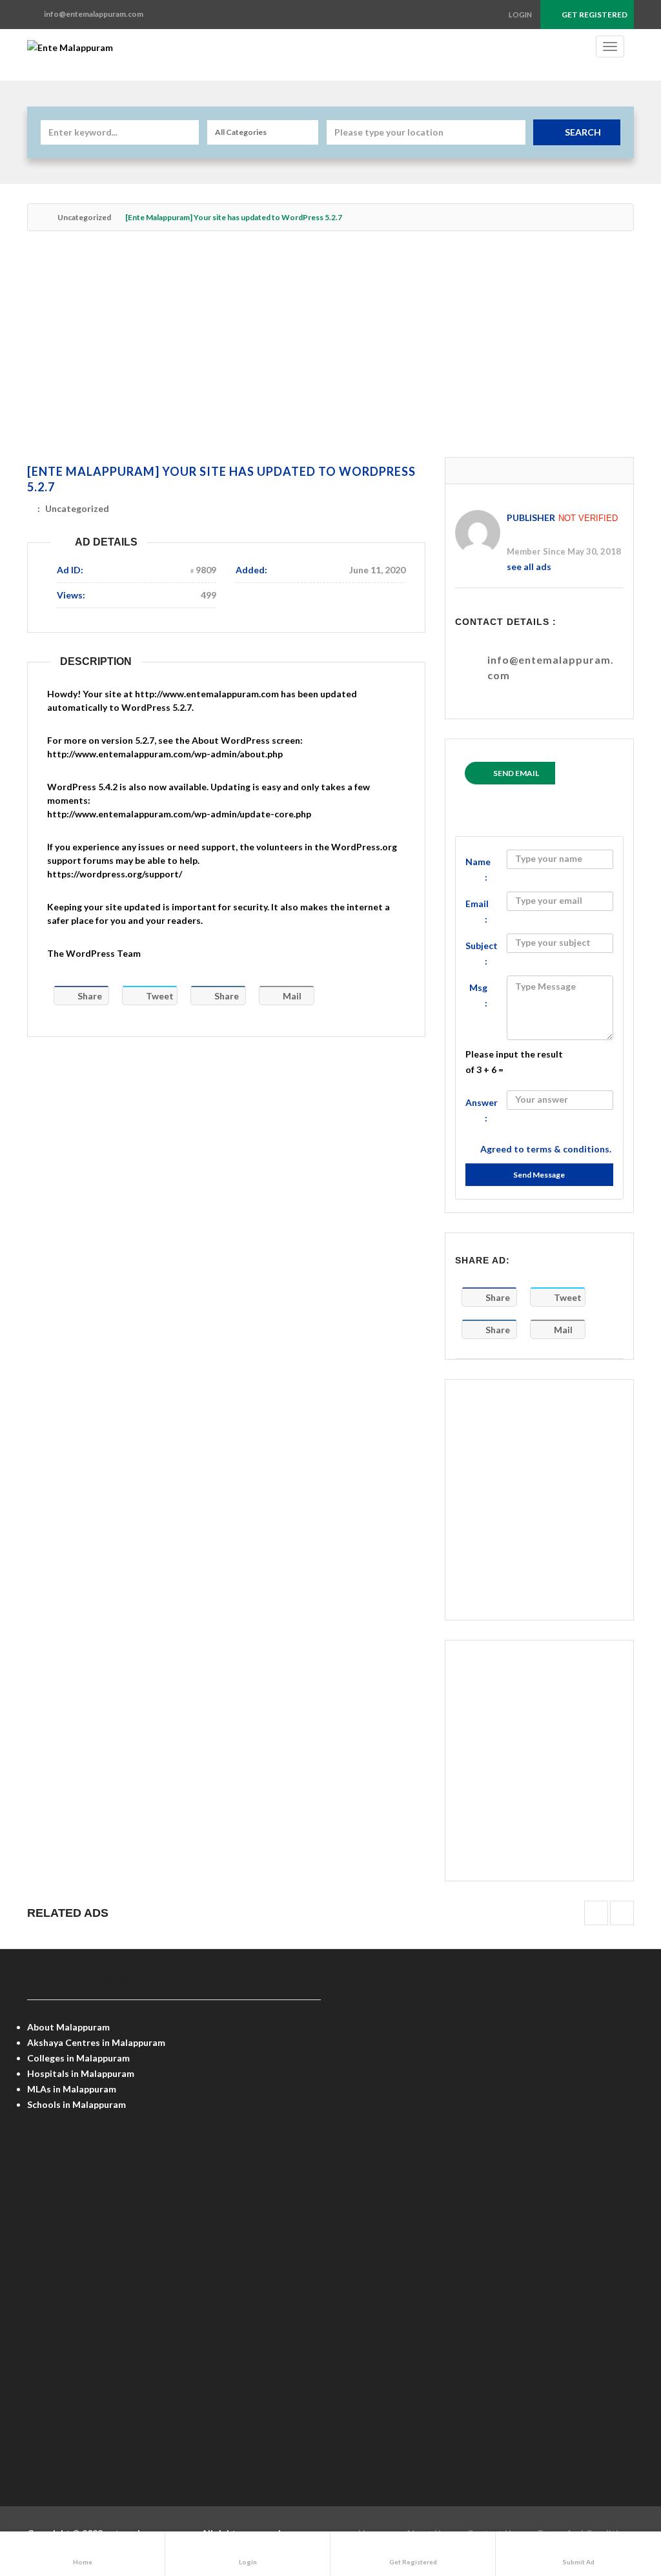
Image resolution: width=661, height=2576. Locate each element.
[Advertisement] (330, 351)
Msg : (478, 995)
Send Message (539, 1175)
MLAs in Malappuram (72, 2089)
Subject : (482, 953)
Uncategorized (84, 217)
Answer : (482, 1110)
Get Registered (594, 15)
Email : (477, 911)
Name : (478, 869)
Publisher (531, 517)
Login (520, 15)
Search (583, 132)
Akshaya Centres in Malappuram (96, 2042)
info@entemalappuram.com (551, 667)
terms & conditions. (569, 1149)
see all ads (529, 567)
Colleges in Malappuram (78, 2058)
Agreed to (546, 1149)
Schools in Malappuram (76, 2104)
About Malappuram (68, 2027)
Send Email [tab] (516, 773)
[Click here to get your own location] (514, 132)
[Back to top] (619, 2495)
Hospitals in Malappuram (81, 2073)
